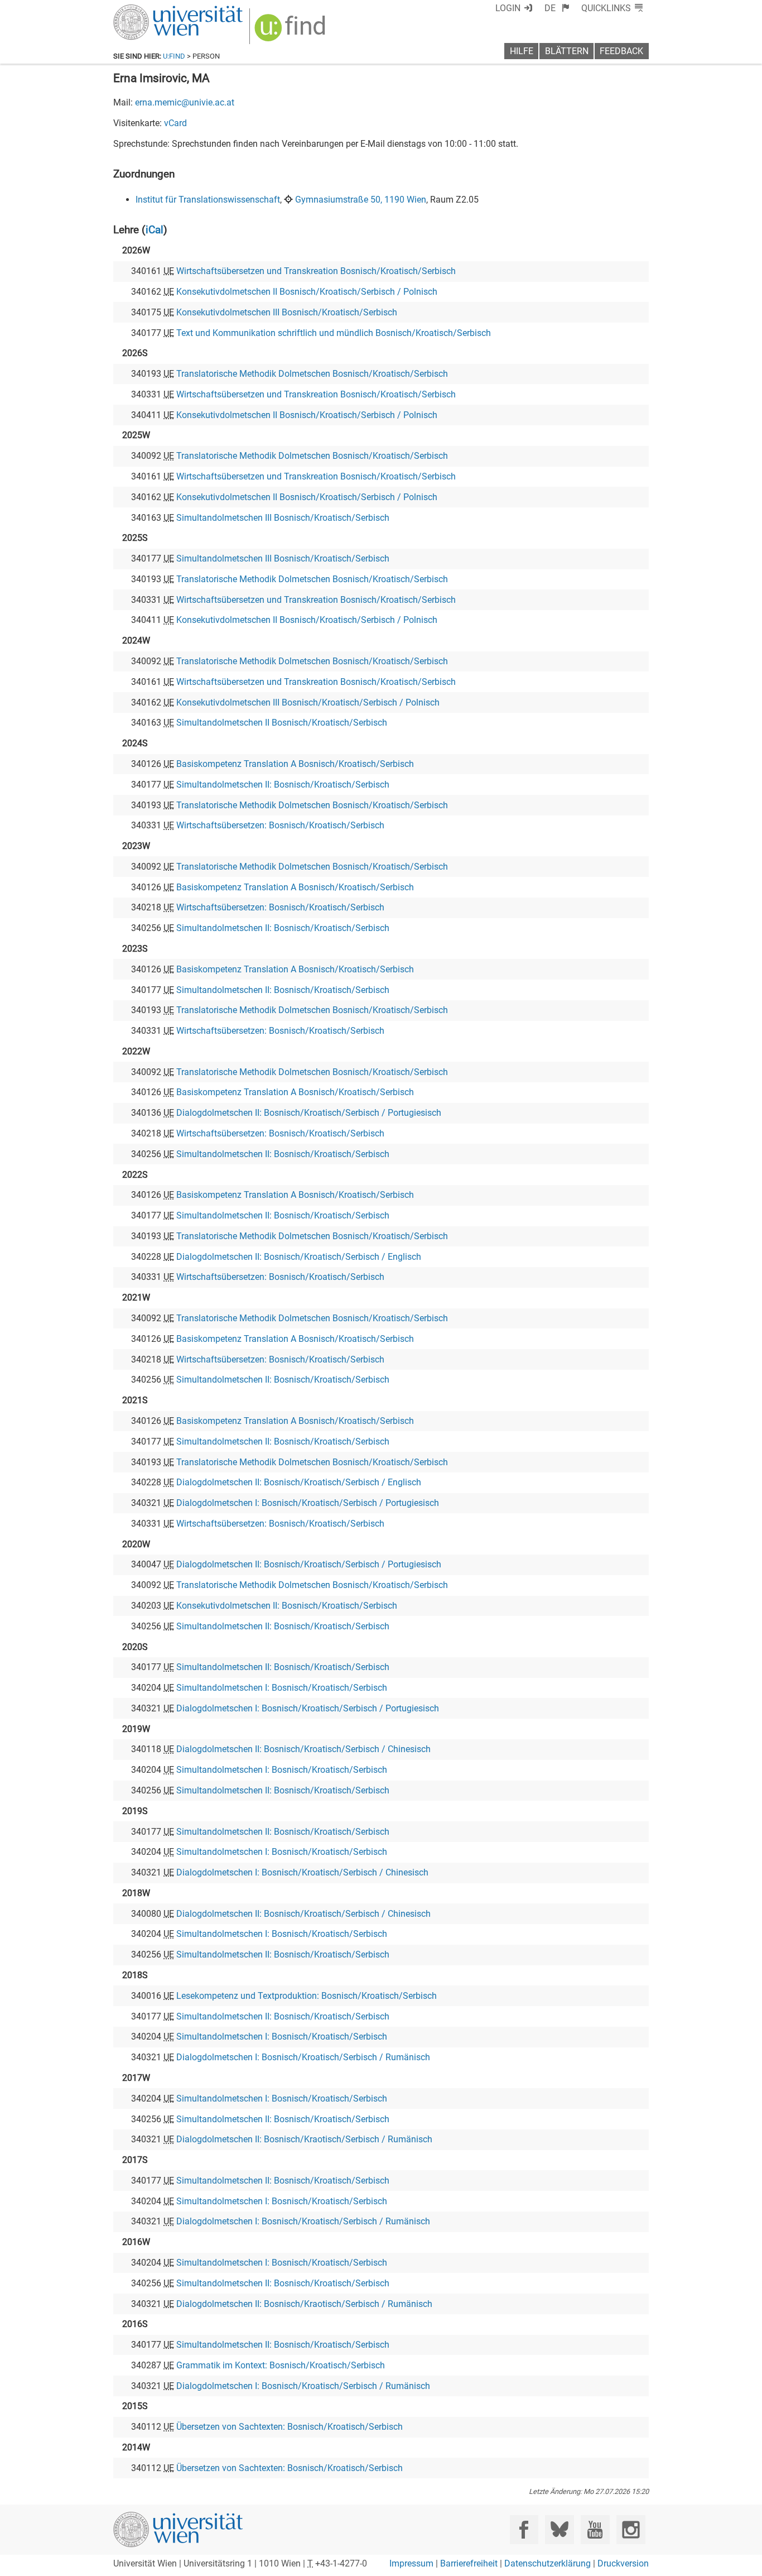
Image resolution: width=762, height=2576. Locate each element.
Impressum (411, 2563)
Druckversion (623, 2563)
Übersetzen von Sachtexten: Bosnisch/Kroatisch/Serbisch (290, 2427)
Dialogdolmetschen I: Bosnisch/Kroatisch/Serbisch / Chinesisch (302, 1872)
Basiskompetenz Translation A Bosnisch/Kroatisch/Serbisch (295, 764)
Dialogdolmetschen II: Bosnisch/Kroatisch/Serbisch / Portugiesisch (309, 1113)
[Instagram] (631, 2529)
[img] (291, 32)
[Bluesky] (559, 2529)
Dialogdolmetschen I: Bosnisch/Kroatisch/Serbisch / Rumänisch (303, 2057)
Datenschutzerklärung (548, 2563)
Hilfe (522, 51)
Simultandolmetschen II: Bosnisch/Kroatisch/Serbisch (283, 785)
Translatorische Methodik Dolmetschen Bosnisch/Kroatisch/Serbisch (312, 374)
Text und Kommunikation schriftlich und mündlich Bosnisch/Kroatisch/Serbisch (334, 333)
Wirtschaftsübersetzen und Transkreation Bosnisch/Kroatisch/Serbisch (316, 271)
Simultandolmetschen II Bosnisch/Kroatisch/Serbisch (282, 723)
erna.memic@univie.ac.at (185, 102)
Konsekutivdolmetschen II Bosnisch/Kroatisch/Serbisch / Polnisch (307, 292)
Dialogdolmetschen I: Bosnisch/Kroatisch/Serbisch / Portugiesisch (308, 1503)
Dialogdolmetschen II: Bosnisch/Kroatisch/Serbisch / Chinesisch (303, 1749)
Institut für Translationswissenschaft (208, 200)
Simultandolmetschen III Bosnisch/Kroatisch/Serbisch (283, 518)
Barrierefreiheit (469, 2563)
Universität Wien (152, 10)
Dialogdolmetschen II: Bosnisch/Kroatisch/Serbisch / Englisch (299, 1257)
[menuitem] (557, 8)
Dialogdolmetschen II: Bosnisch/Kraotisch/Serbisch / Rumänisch (304, 2139)
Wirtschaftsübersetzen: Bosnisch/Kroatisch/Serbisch (280, 825)
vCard (175, 123)
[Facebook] (524, 2529)
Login (508, 8)
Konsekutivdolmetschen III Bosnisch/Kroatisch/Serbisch (287, 312)
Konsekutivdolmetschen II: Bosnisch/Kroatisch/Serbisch (287, 1606)
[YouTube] (595, 2529)
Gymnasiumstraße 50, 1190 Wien (361, 200)
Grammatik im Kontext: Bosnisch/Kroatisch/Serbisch (281, 2365)
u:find (174, 56)
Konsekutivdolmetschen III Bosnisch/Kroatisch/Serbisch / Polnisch (308, 702)
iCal (155, 230)
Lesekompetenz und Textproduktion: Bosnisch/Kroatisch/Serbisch (307, 1996)
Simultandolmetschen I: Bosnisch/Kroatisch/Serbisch (282, 1688)
